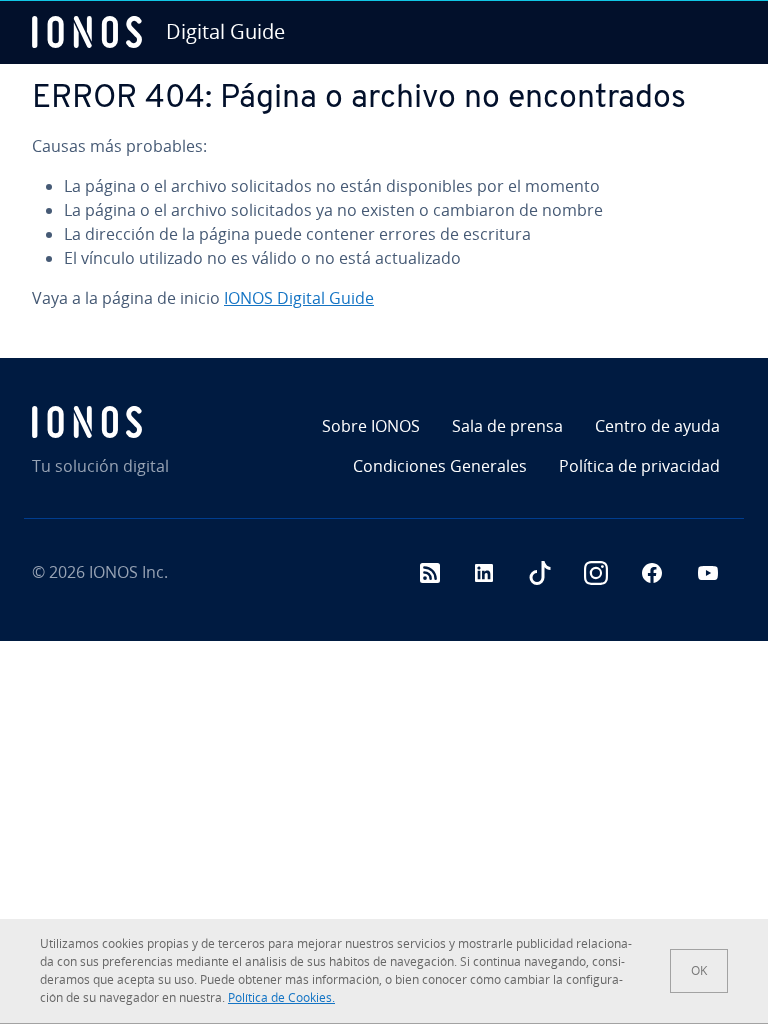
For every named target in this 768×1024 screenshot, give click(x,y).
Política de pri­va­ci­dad (639, 466)
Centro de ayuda (657, 426)
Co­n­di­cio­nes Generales (440, 466)
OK (699, 970)
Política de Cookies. (281, 997)
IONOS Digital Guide (299, 298)
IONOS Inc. (128, 572)
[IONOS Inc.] (144, 422)
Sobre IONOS (371, 426)
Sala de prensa (507, 426)
